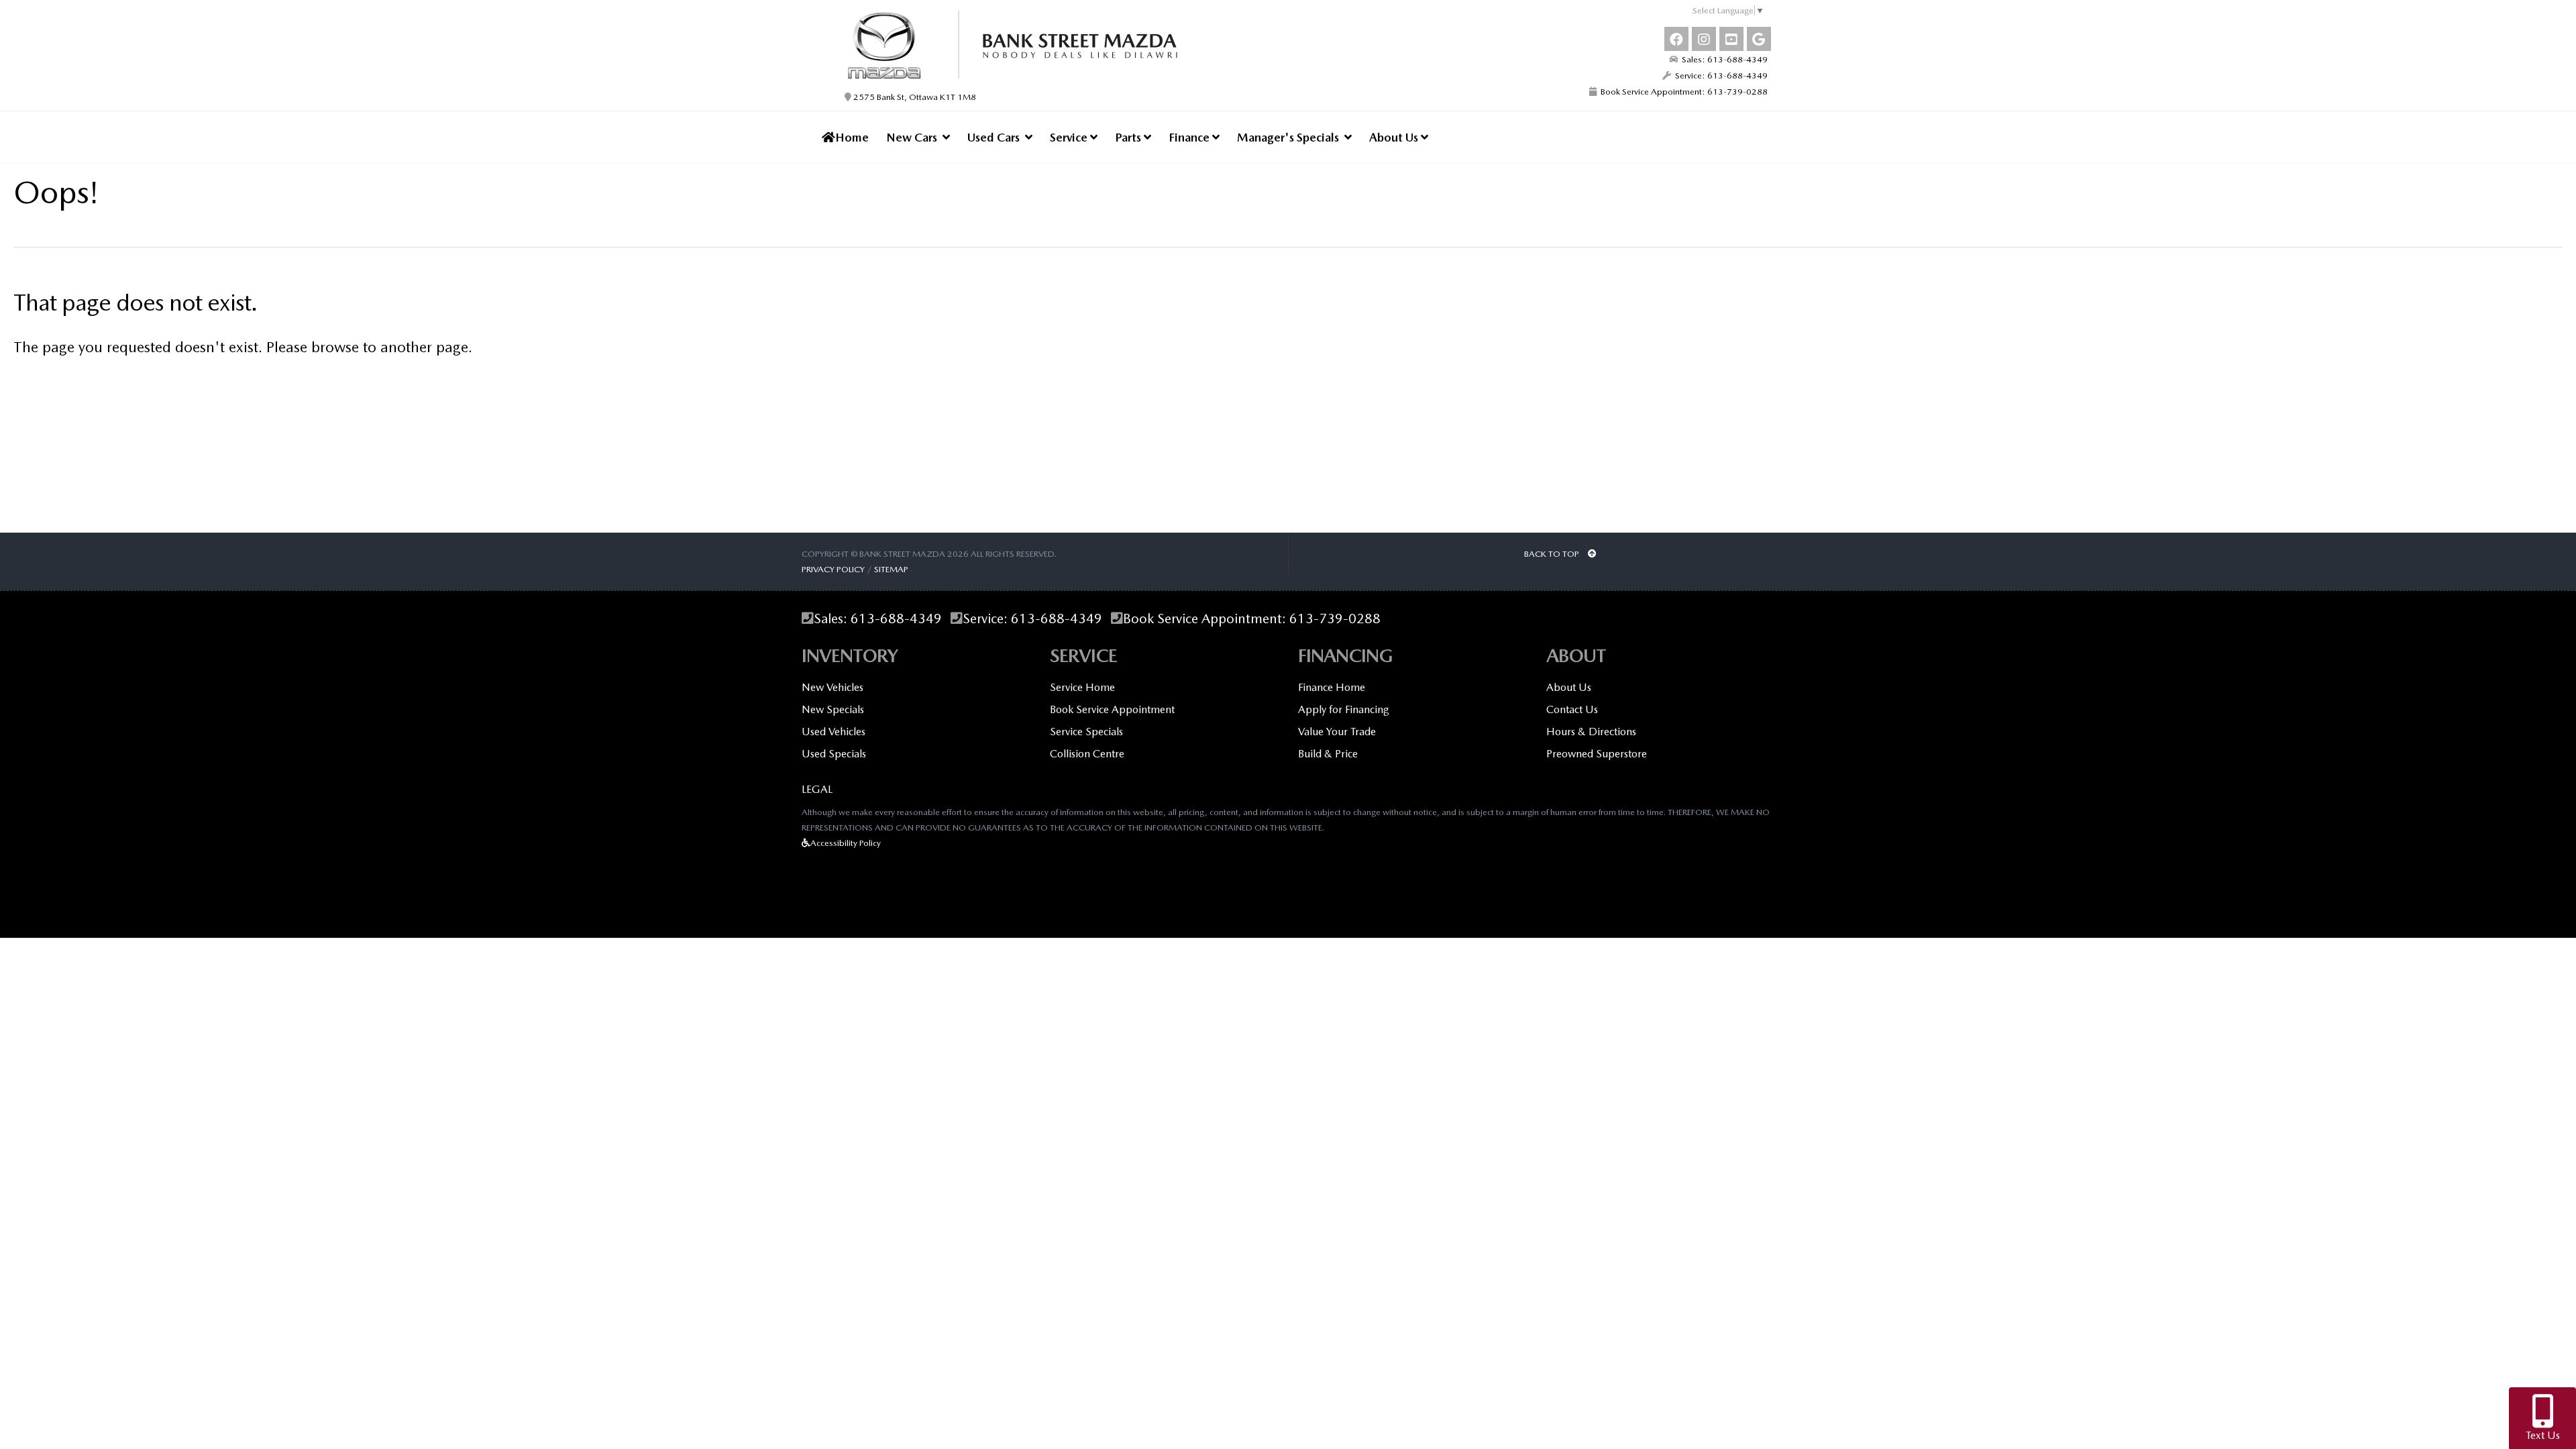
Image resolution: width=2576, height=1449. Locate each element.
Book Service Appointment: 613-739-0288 (1682, 92)
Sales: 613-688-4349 (1723, 59)
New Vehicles (833, 687)
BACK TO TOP (1553, 554)
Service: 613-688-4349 (1719, 75)
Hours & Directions (1591, 732)
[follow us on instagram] (1704, 39)
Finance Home (1332, 687)
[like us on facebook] (1676, 39)
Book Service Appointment (1112, 709)
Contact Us (1572, 709)
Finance (1190, 137)
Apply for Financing (1344, 709)
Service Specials (1086, 732)
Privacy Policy (833, 569)
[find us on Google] (1759, 39)
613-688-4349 (896, 619)
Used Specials (834, 754)
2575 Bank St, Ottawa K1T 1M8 (914, 97)
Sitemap (891, 569)
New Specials (833, 709)
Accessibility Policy (846, 843)
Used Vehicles (834, 732)
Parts (1129, 137)
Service (1070, 137)
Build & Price (1328, 754)
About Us (1395, 137)
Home (852, 137)
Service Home (1082, 687)
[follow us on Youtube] (1731, 39)
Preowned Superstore (1597, 754)
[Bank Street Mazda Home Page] (1038, 44)
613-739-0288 (1335, 619)
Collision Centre (1087, 754)
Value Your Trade (1337, 732)
